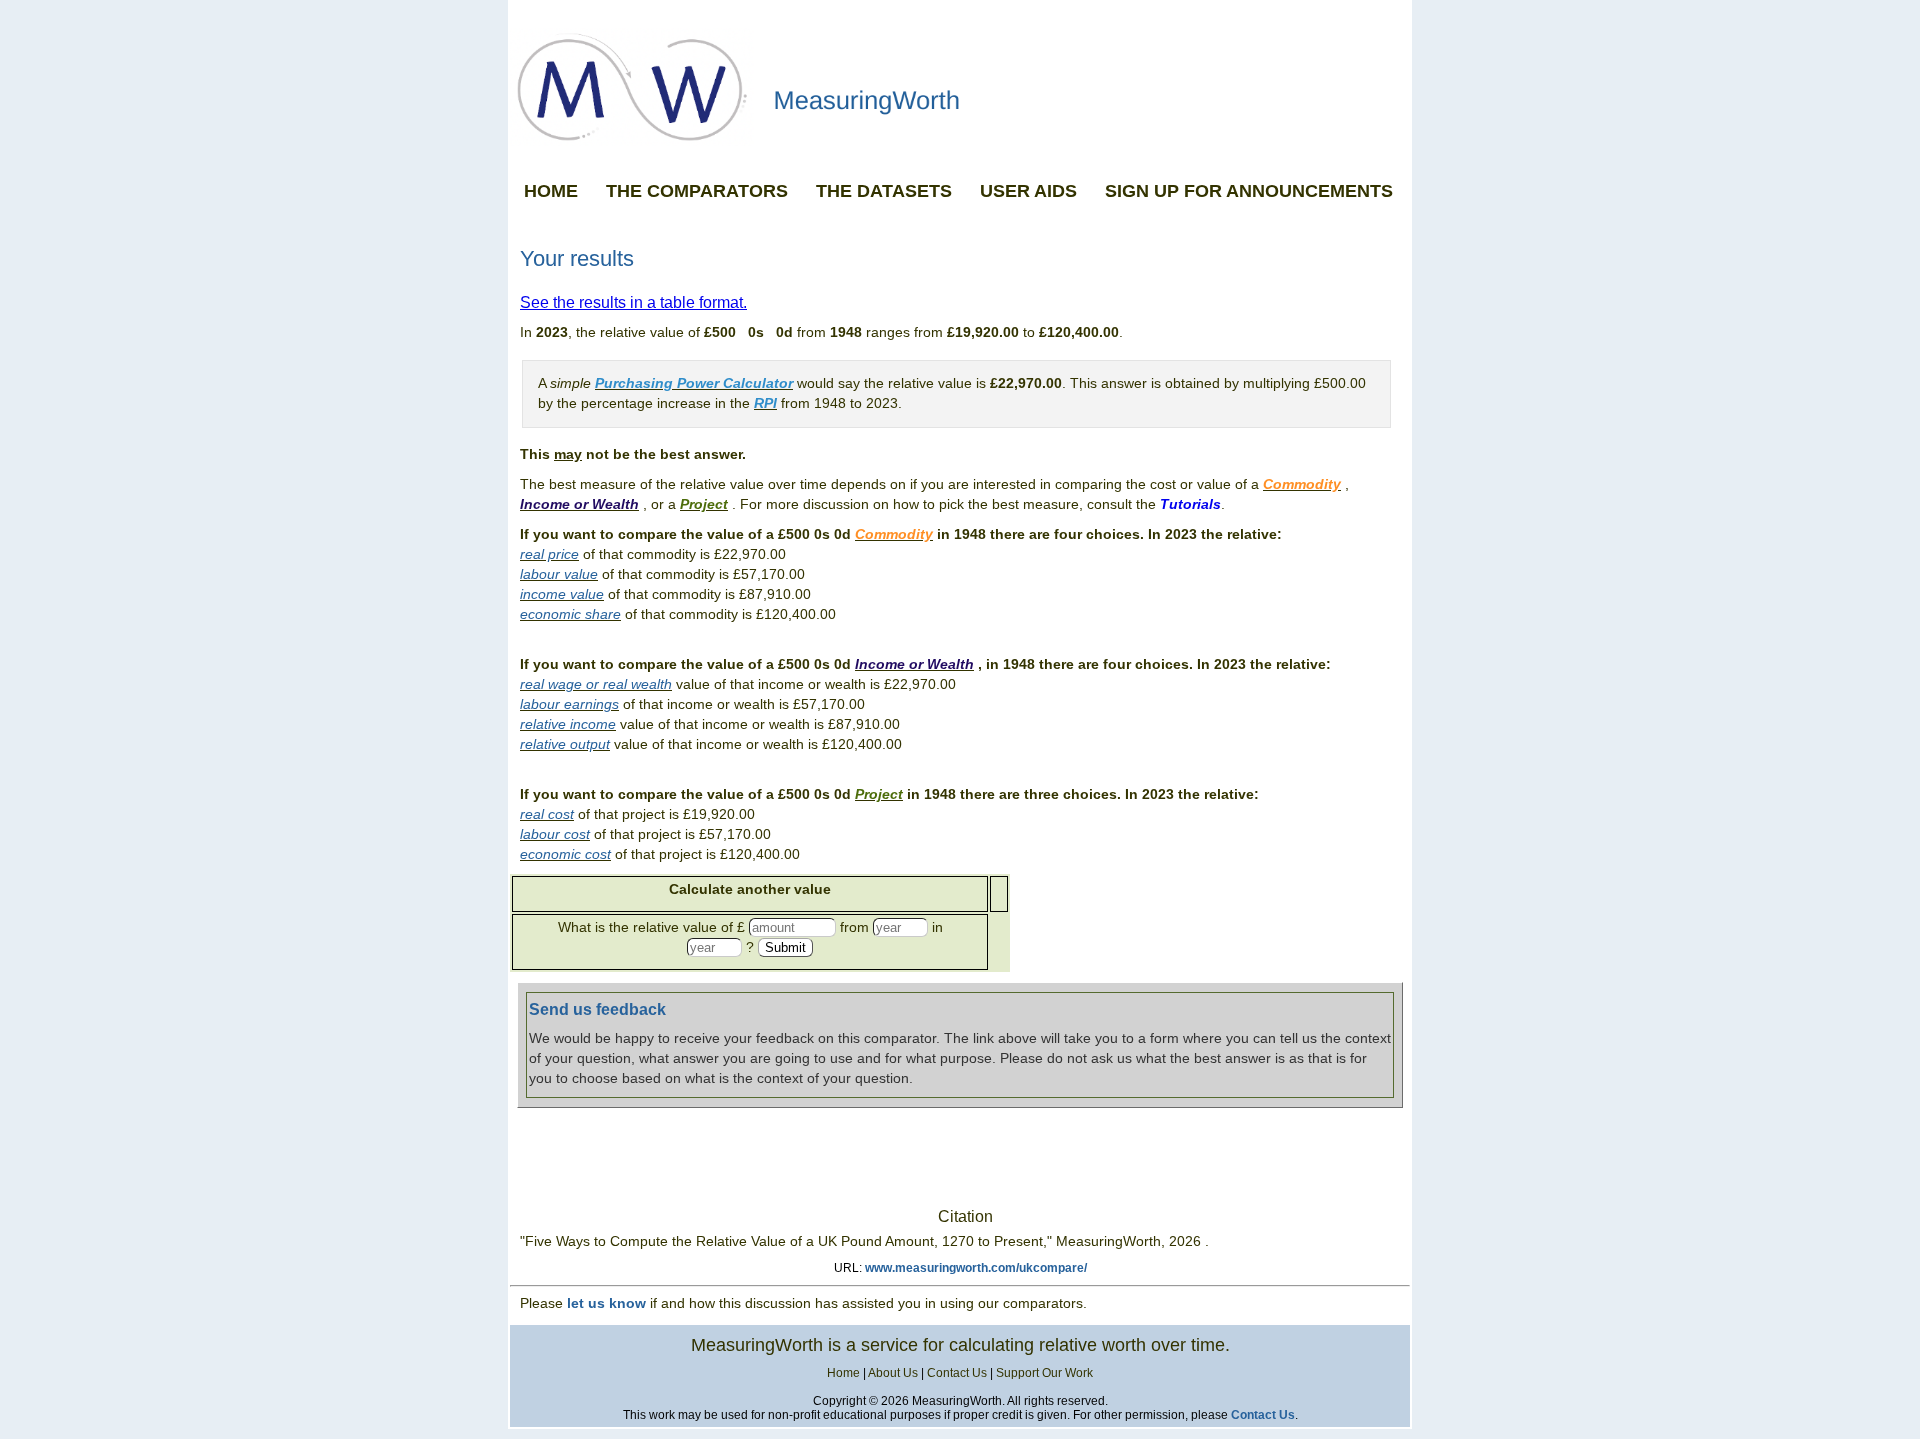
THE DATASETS (884, 191)
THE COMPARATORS (697, 191)
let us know (606, 1303)
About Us (893, 1373)
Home (843, 1373)
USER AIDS (1028, 191)
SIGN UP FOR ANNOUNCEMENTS (1249, 191)
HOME (551, 191)
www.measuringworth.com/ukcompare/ (976, 1268)
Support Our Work (1044, 1373)
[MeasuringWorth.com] (960, 86)
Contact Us (957, 1373)
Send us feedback (597, 1009)
